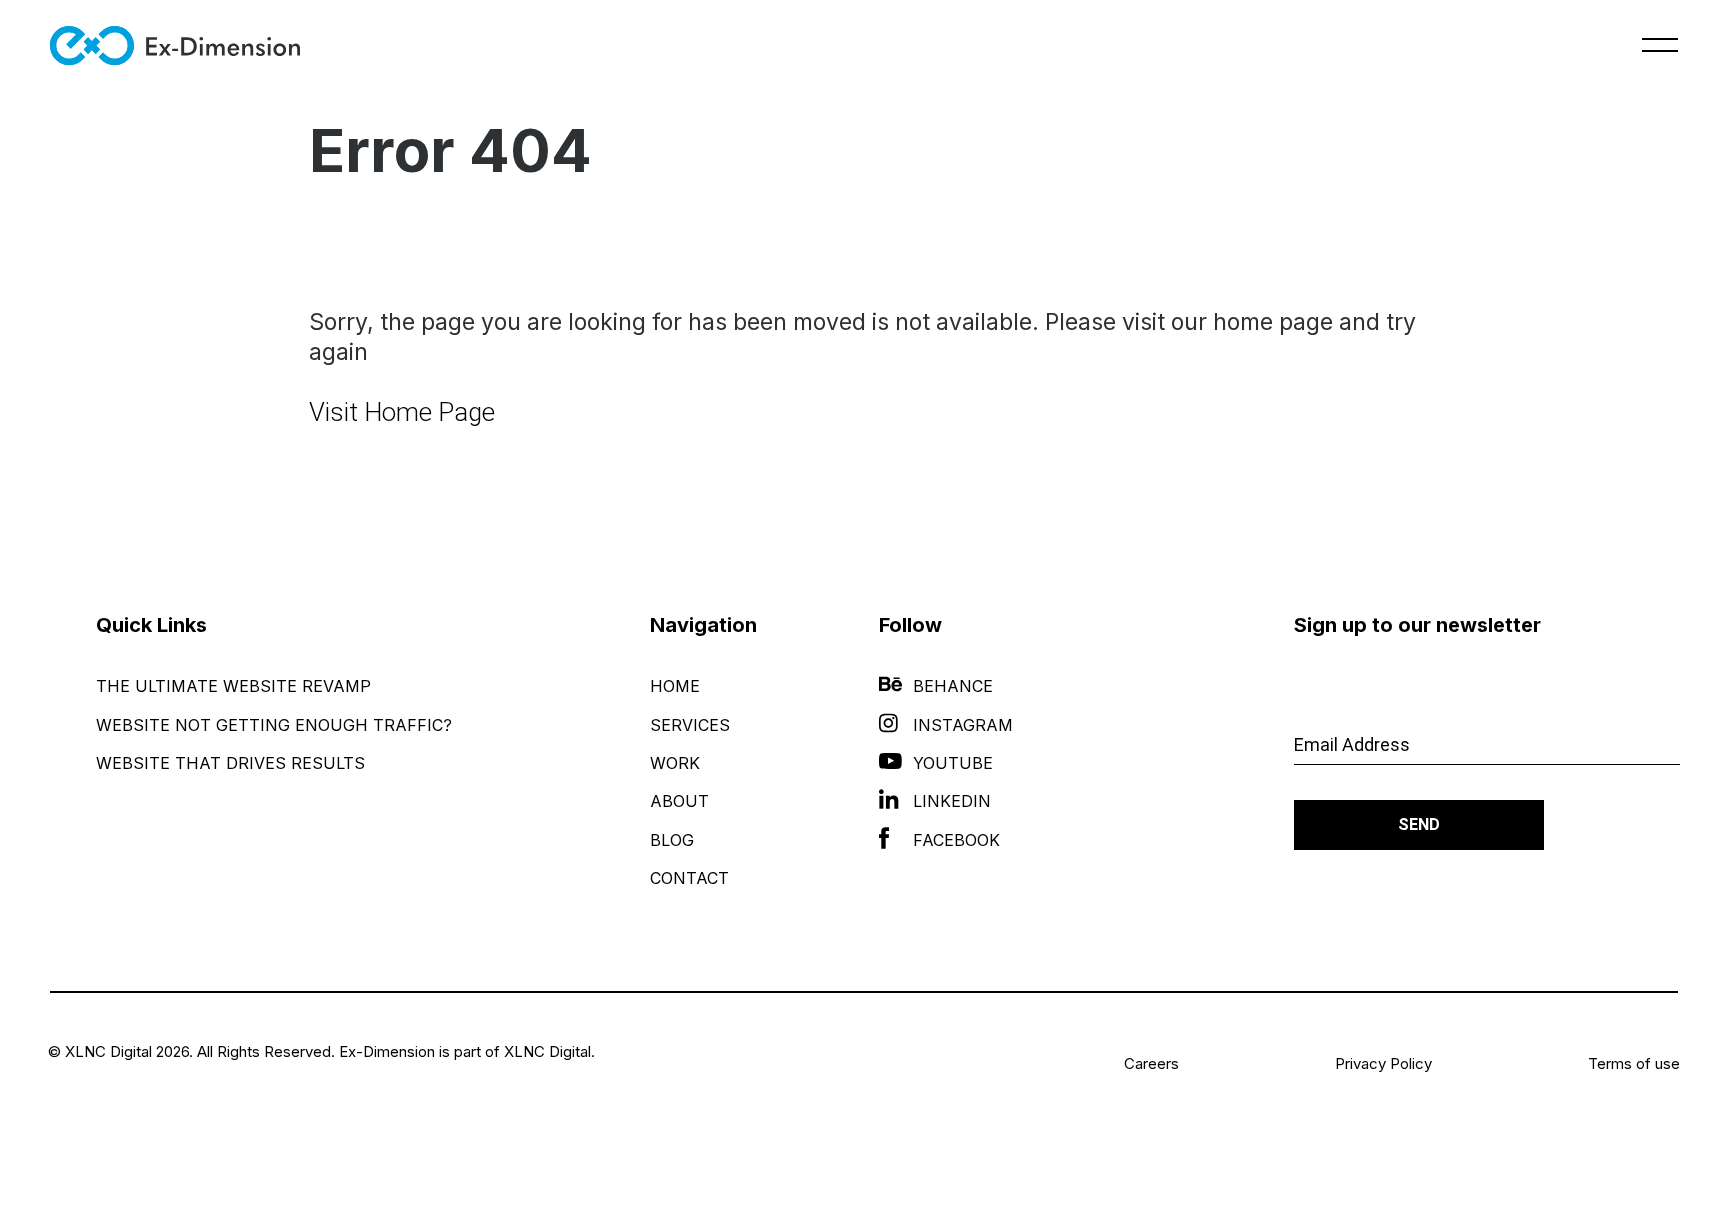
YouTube (953, 763)
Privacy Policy (1383, 1063)
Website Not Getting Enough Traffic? (274, 725)
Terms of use (1634, 1063)
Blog (672, 840)
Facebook (956, 840)
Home (675, 686)
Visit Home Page (402, 412)
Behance (953, 686)
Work (675, 763)
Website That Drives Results (230, 763)
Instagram (963, 725)
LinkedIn (952, 801)
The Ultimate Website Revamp (233, 686)
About (679, 801)
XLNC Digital (547, 1051)
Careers (1151, 1063)
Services (690, 725)
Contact (689, 878)
